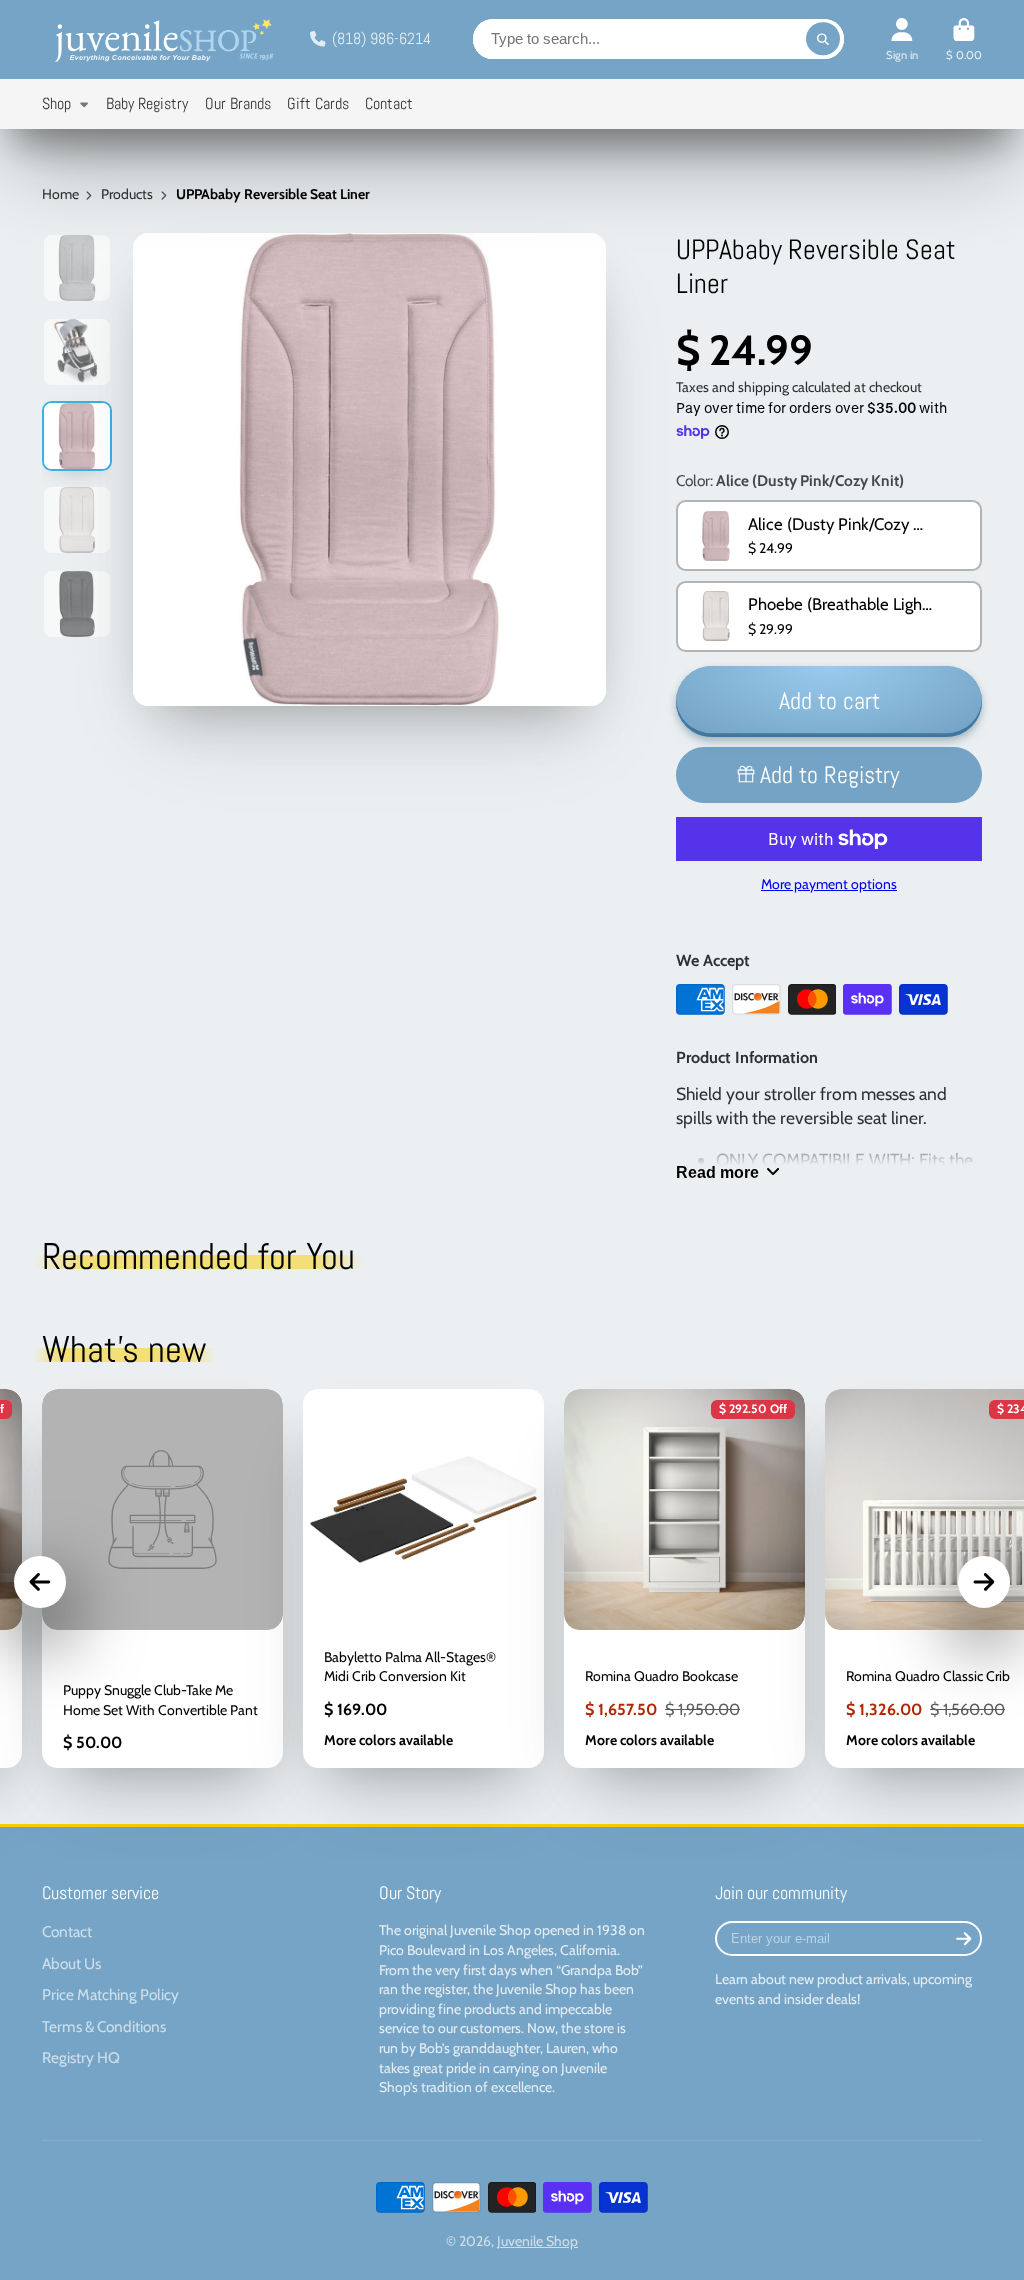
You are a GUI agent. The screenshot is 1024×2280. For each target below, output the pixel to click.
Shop (56, 103)
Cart (964, 39)
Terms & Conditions (104, 2026)
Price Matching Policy (110, 1994)
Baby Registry (147, 103)
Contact (389, 103)
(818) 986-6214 (381, 38)
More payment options (829, 884)
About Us (71, 1963)
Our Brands (238, 103)
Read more (717, 1172)
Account (902, 39)
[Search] (823, 39)
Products (127, 194)
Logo (162, 39)
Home (60, 194)
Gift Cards (318, 103)
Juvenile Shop (537, 2241)
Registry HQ (81, 2057)
